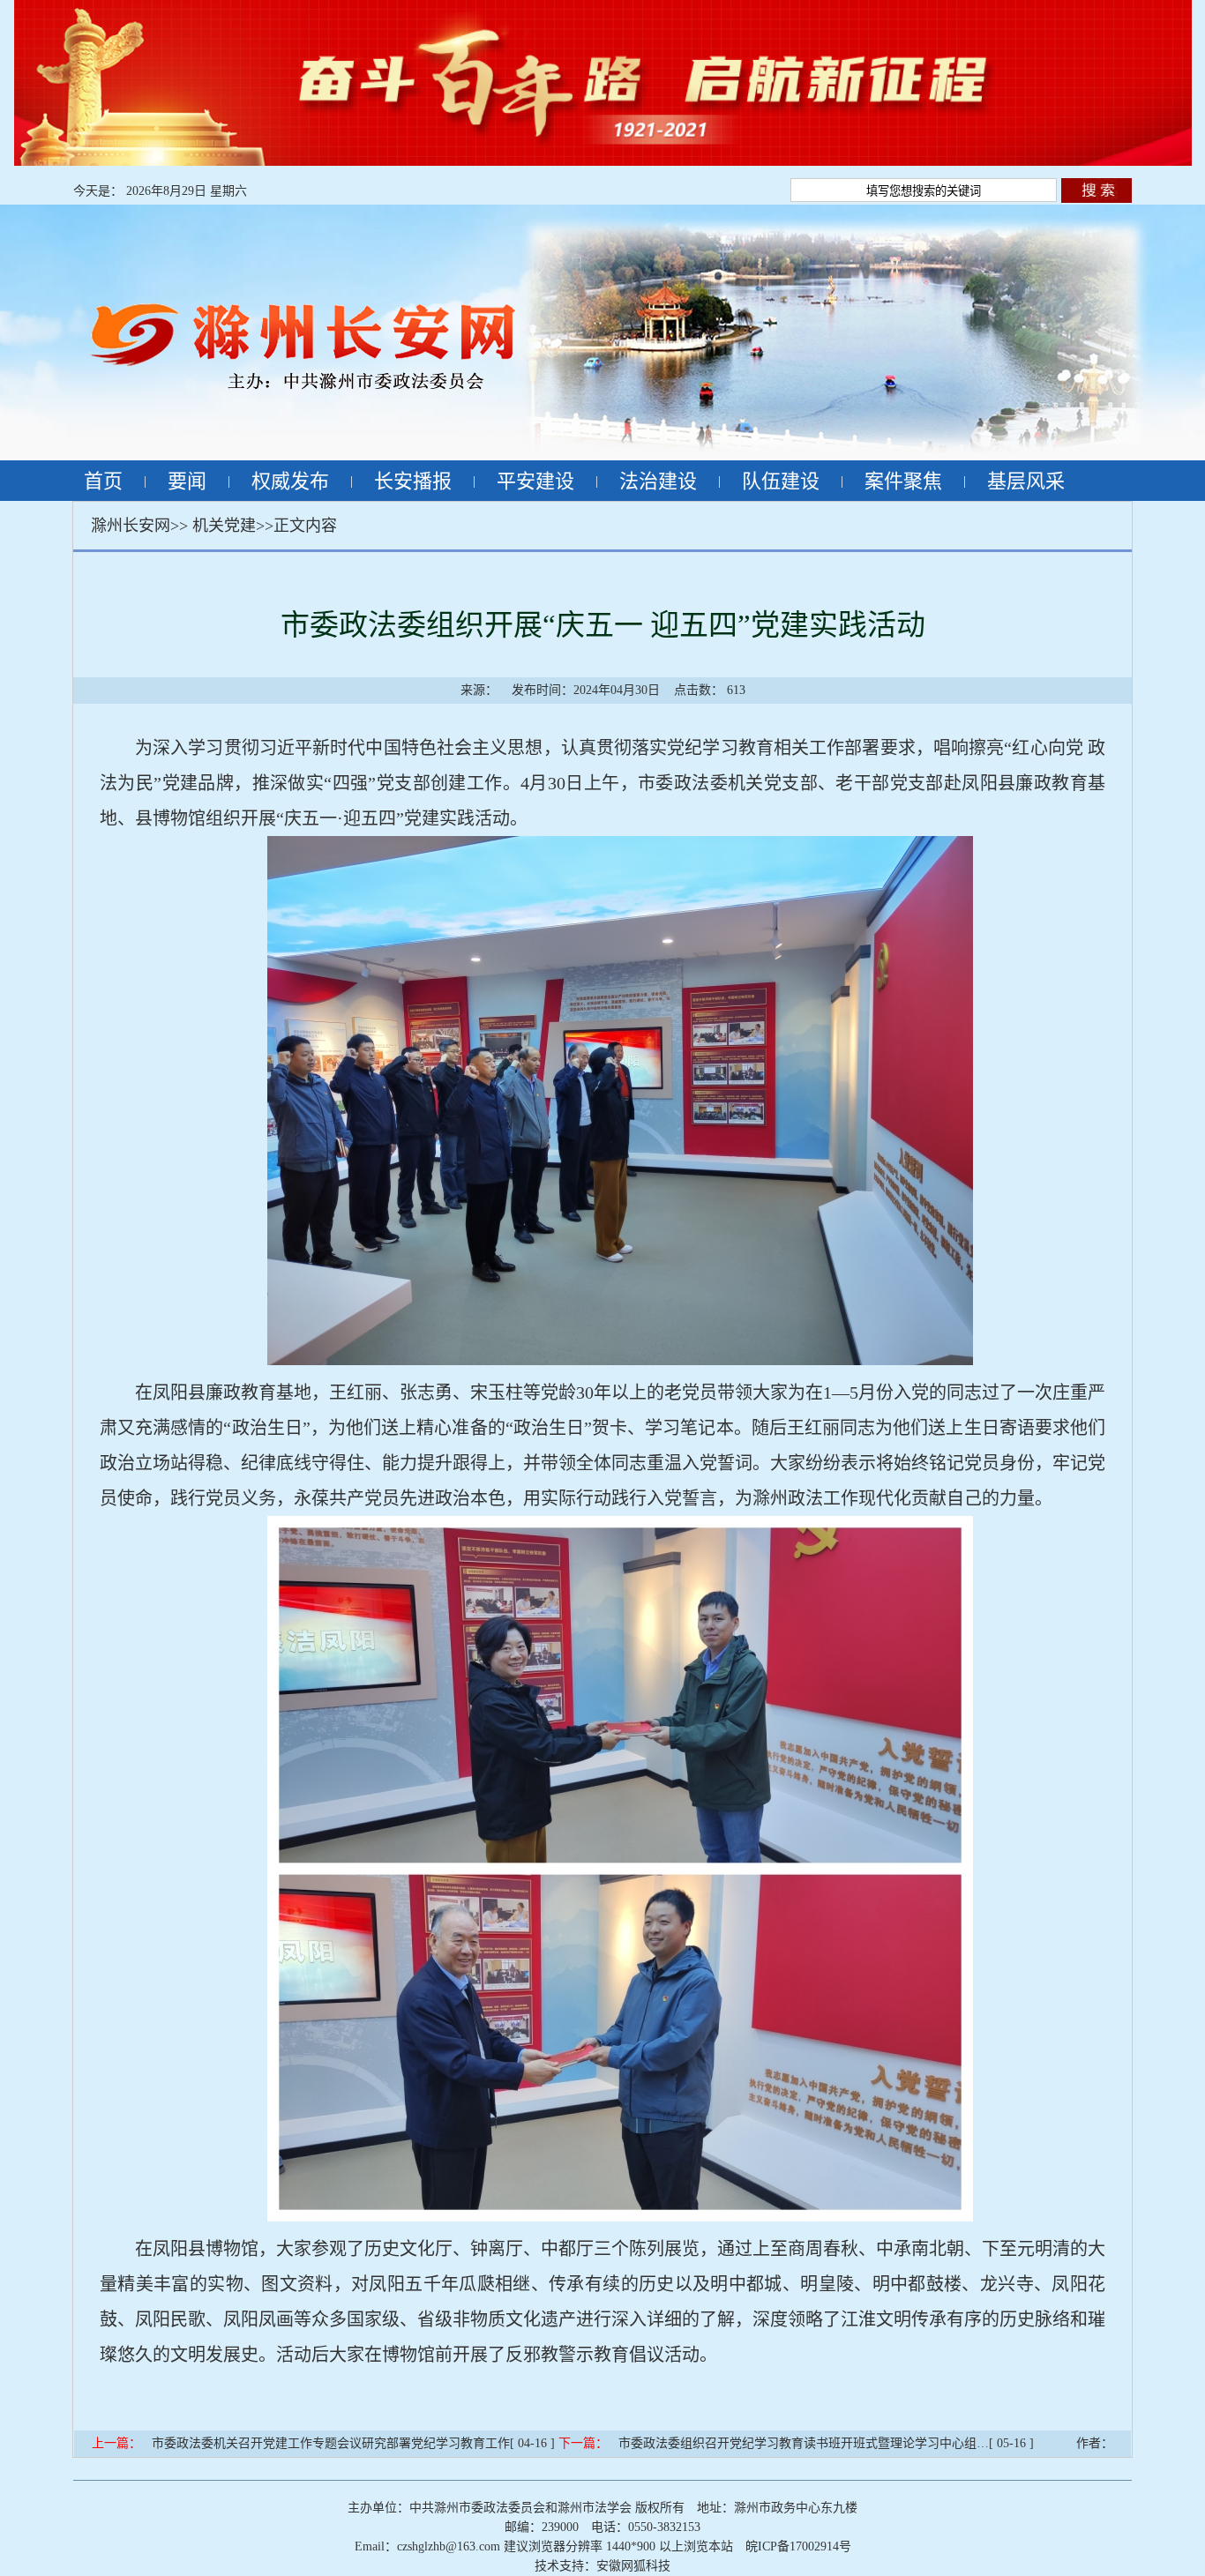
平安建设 (535, 481)
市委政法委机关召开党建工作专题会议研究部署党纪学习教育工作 (331, 2443)
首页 (103, 481)
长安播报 (413, 481)
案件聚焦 (903, 481)
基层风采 (1026, 481)
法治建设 (658, 481)
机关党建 (224, 526)
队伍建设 (781, 481)
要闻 (187, 481)
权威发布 (290, 481)
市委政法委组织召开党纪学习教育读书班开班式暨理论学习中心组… (804, 2443)
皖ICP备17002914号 (798, 2546)
